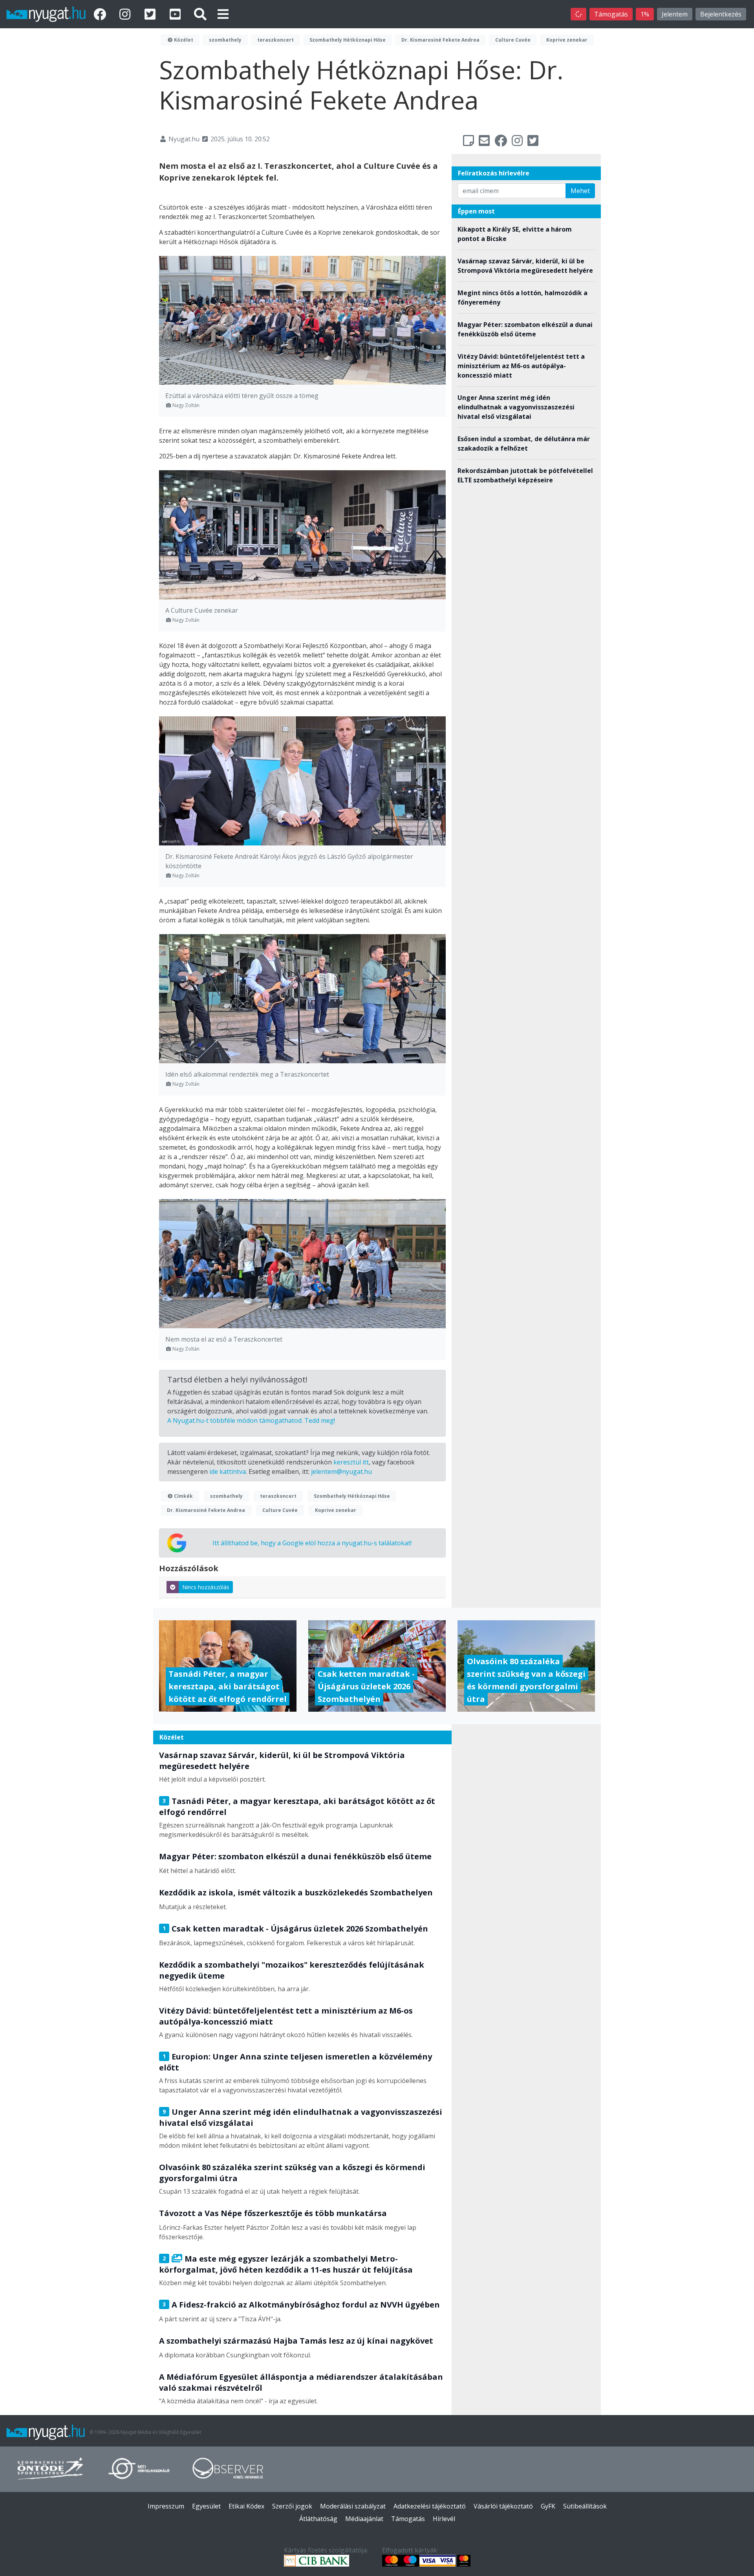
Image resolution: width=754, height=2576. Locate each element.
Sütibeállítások (585, 2506)
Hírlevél (444, 2519)
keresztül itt (351, 1462)
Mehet (580, 191)
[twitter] (152, 14)
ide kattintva (228, 1471)
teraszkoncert (275, 40)
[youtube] (177, 14)
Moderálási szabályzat (353, 2506)
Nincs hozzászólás (206, 1587)
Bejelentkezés (721, 14)
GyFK (548, 2506)
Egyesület (206, 2506)
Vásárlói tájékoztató (503, 2506)
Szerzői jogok (292, 2506)
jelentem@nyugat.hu (341, 1471)
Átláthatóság (318, 2519)
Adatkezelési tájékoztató (430, 2506)
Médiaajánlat (364, 2519)
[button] (223, 14)
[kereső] (200, 14)
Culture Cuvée (513, 40)
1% (645, 14)
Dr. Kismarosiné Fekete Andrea (440, 40)
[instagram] (126, 14)
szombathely (225, 40)
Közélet (183, 40)
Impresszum (166, 2506)
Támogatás (611, 14)
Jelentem (675, 14)
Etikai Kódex (246, 2506)
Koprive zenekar (567, 40)
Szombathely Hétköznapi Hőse (348, 40)
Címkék (183, 1496)
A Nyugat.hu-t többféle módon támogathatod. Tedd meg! (251, 1420)
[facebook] (101, 14)
